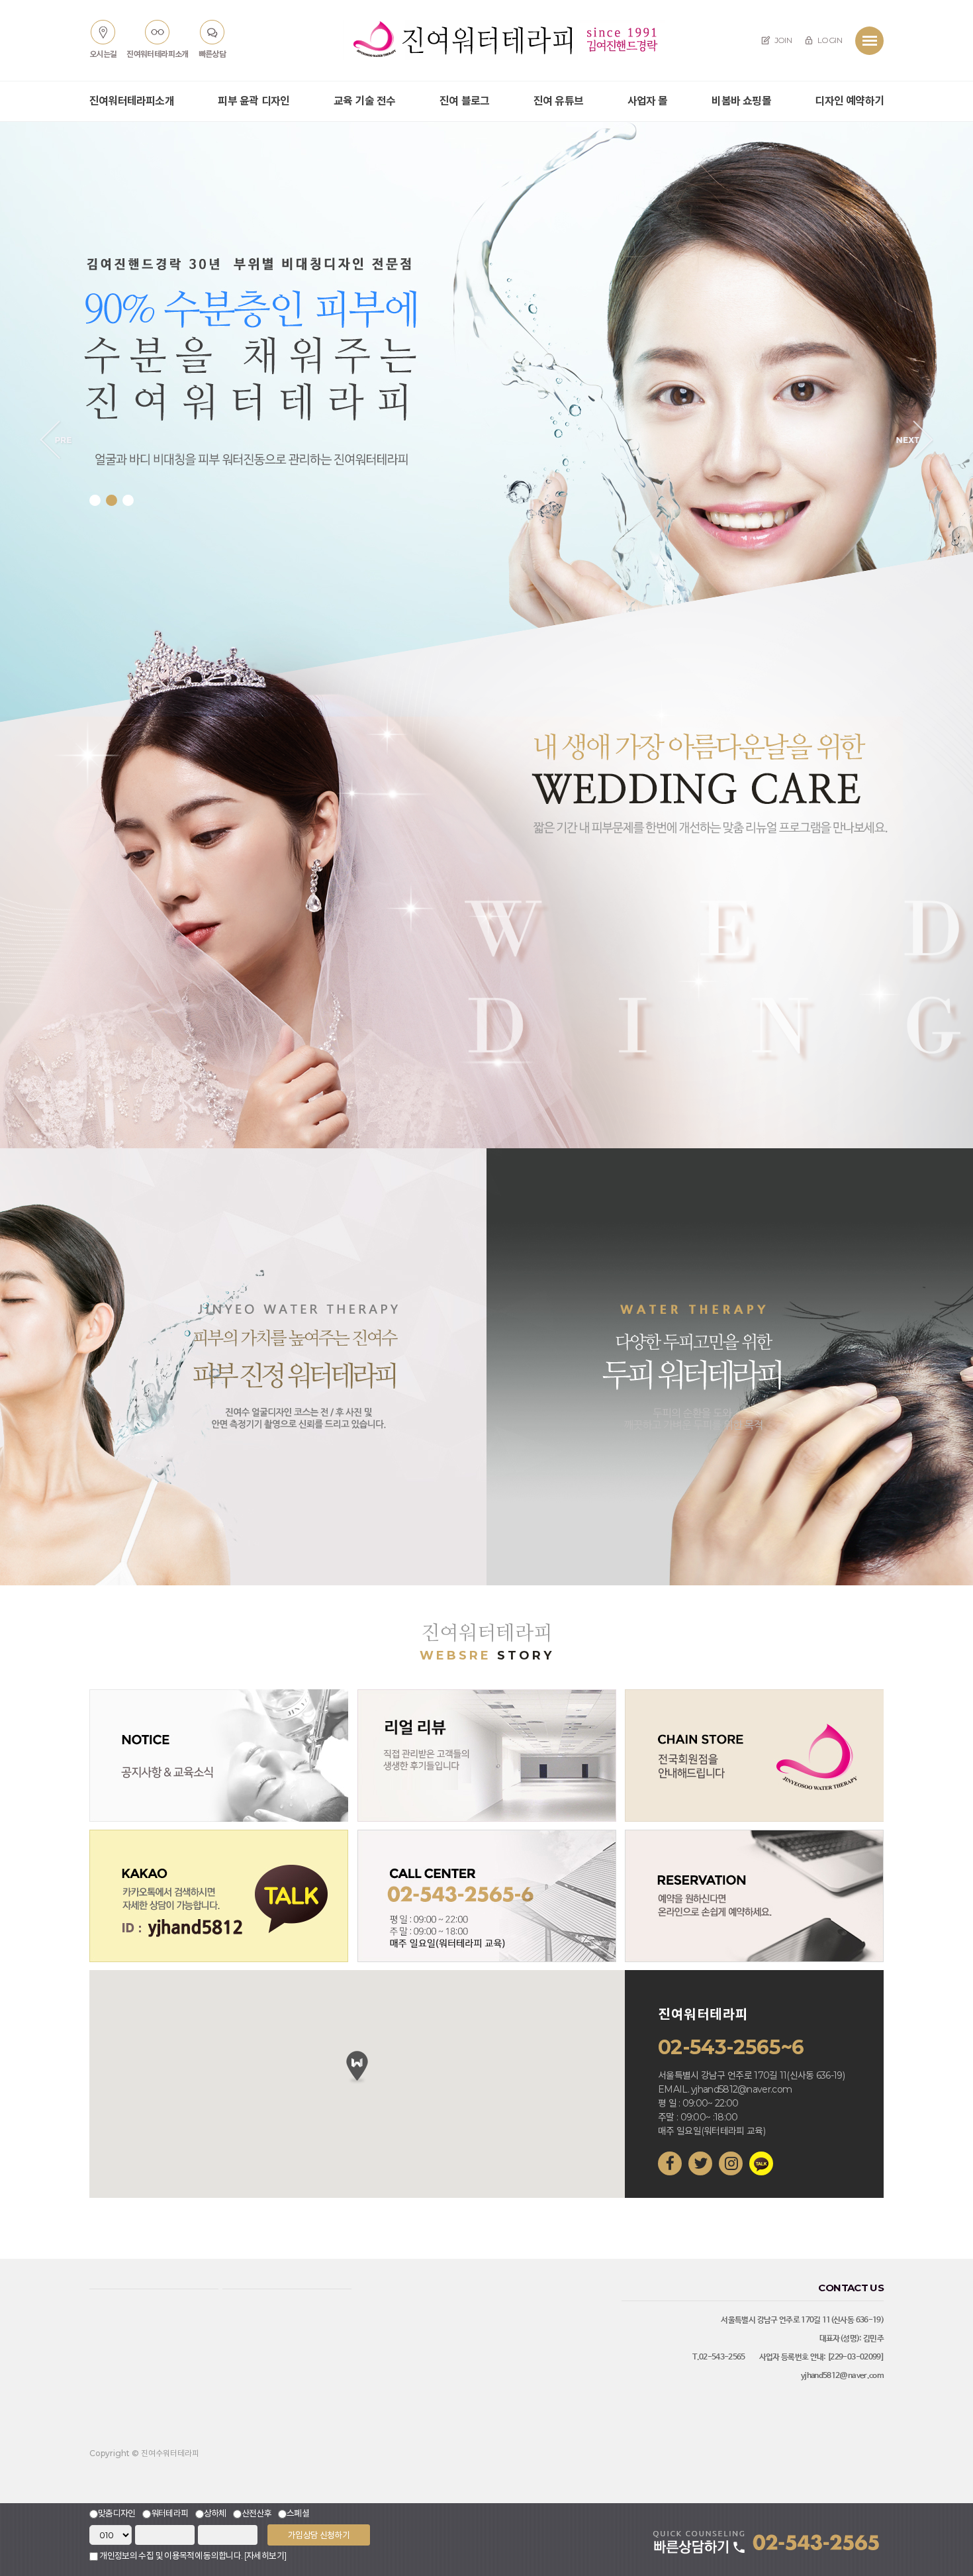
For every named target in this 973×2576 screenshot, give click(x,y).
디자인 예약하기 (849, 101)
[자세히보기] (265, 2555)
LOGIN (829, 40)
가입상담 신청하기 (319, 2535)
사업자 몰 (648, 101)
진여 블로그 (464, 101)
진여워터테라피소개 (132, 101)
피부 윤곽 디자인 (254, 101)
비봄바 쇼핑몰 (741, 101)
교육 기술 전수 (365, 101)
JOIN (782, 40)
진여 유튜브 (558, 101)
